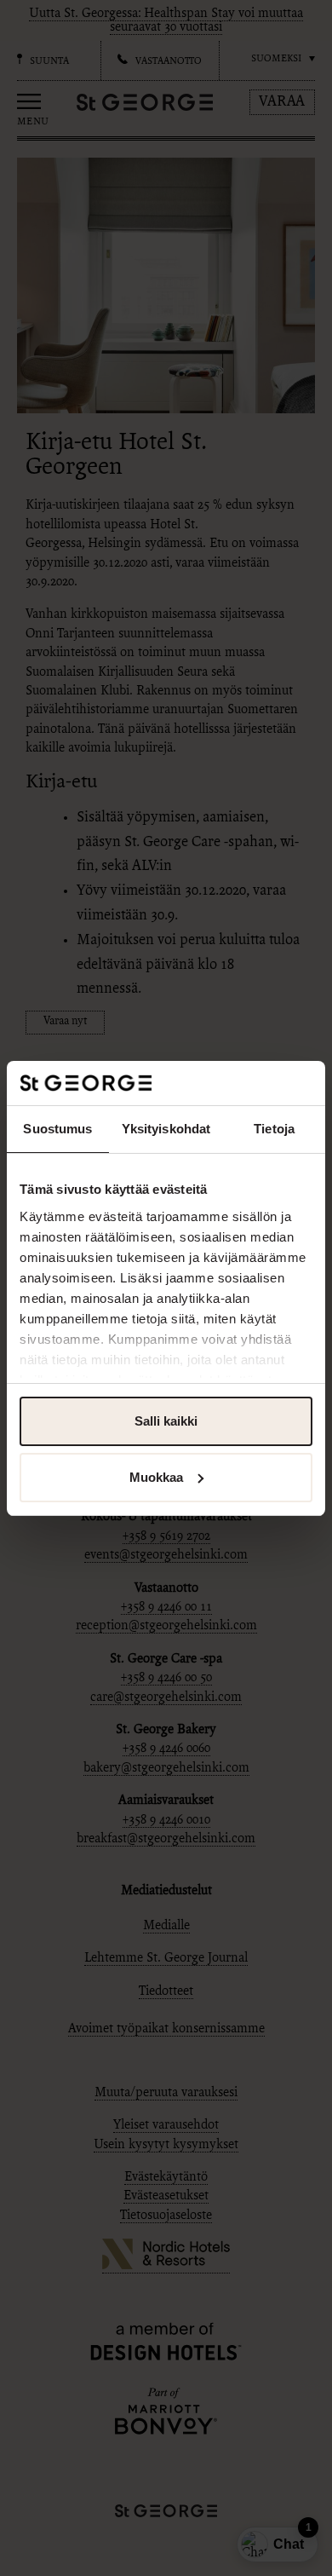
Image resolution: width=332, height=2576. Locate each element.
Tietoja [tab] (274, 1129)
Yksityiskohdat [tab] (166, 1129)
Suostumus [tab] (57, 1129)
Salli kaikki (166, 1421)
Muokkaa (156, 1477)
